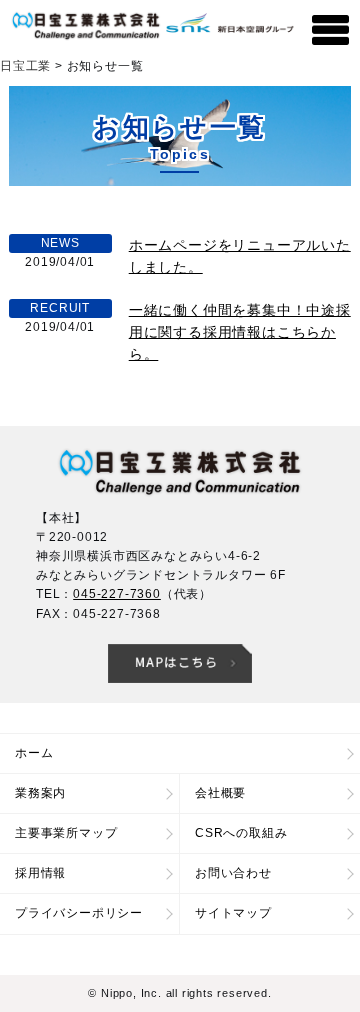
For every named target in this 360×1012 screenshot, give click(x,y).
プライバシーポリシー (79, 913)
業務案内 (40, 793)
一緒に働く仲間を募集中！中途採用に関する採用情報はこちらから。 (240, 332)
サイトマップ (233, 913)
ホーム (34, 753)
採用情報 (40, 873)
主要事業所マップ (66, 833)
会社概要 (220, 793)
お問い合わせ (233, 873)
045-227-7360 (117, 594)
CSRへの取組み (241, 833)
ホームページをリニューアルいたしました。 (240, 256)
